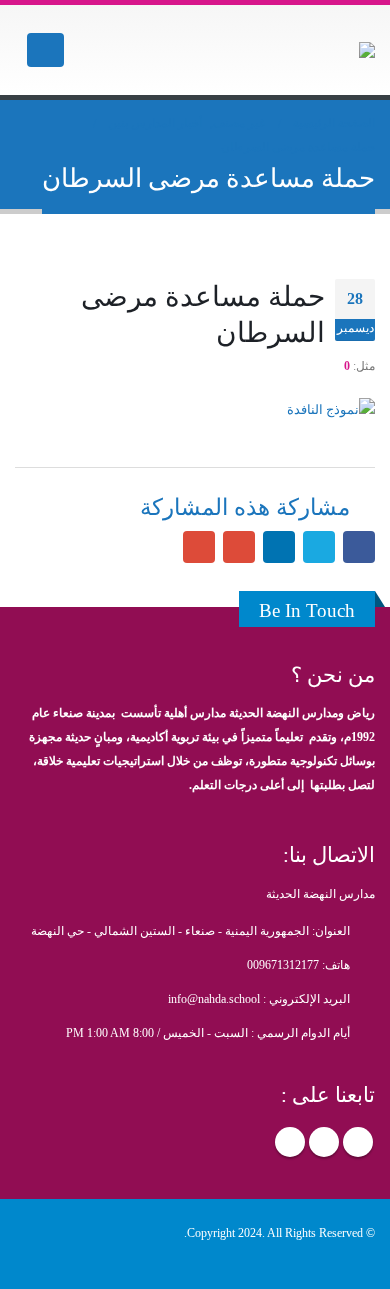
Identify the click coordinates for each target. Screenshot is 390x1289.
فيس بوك (359, 547)
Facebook (358, 1142)
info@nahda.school (214, 999)
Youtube (290, 1142)
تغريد (319, 547)
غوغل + (239, 547)
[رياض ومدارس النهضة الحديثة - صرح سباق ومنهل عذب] (320, 50)
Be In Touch (307, 610)
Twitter (324, 1142)
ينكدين (279, 547)
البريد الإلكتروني (199, 547)
